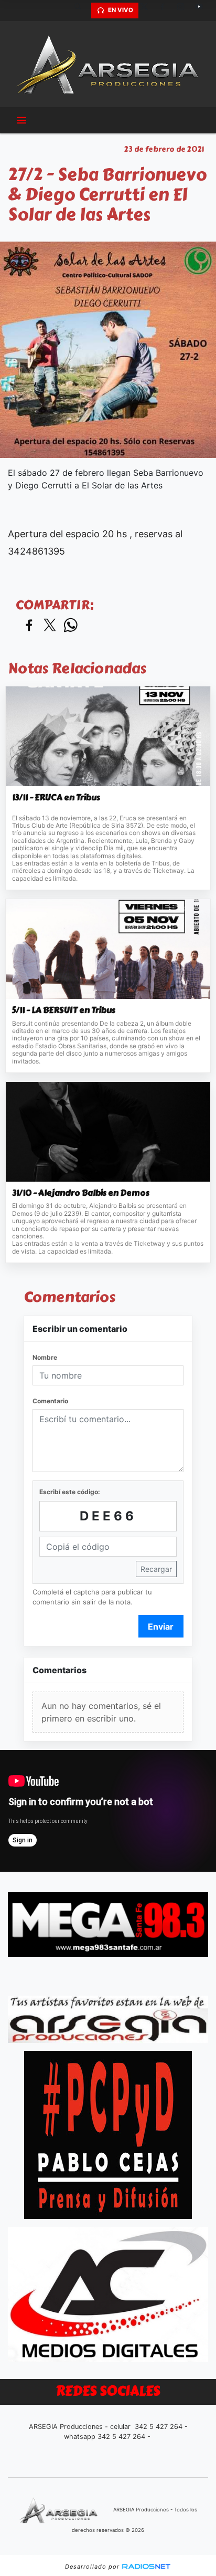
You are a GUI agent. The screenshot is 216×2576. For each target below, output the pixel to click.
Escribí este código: (70, 1492)
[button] (82, 11)
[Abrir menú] (21, 120)
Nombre (45, 1357)
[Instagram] (185, 11)
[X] (148, 11)
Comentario (50, 1401)
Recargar (156, 1569)
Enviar (161, 1626)
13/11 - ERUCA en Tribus (56, 798)
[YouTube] (203, 11)
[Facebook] (166, 11)
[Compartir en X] (50, 626)
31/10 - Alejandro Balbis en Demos (81, 1193)
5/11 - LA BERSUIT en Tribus (64, 1010)
